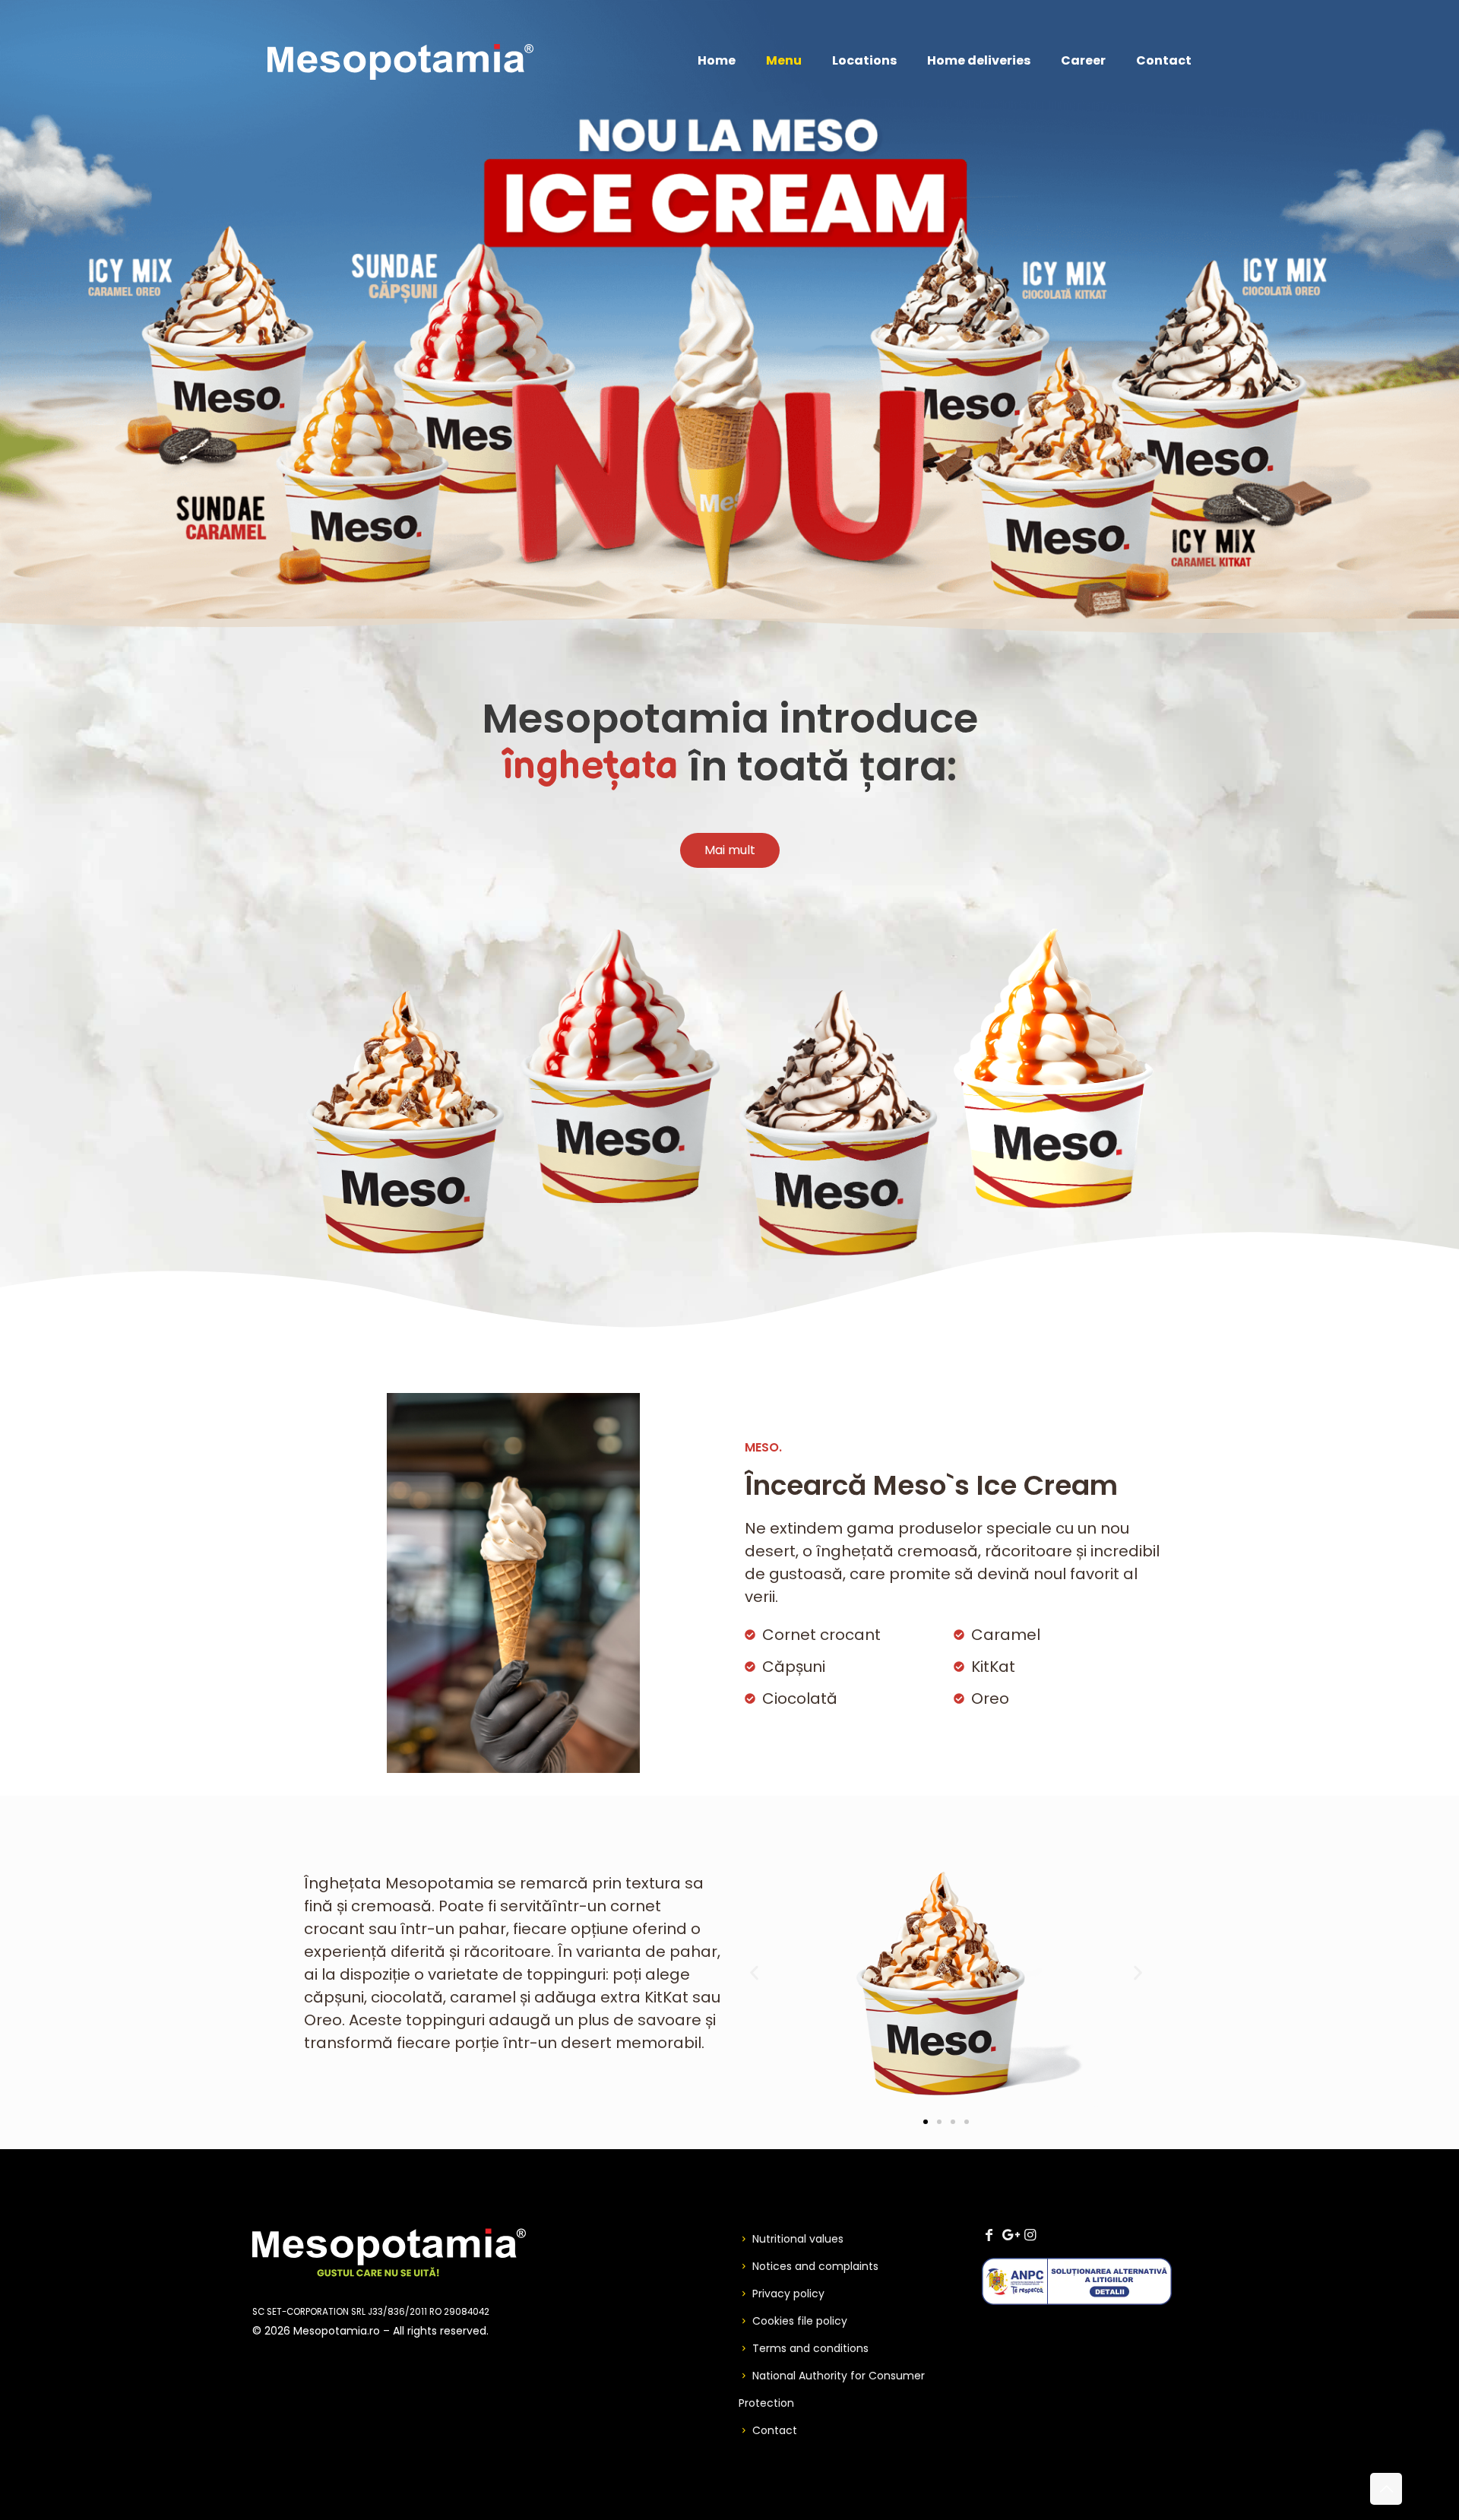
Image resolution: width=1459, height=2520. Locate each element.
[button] (754, 1972)
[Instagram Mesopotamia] (1030, 2235)
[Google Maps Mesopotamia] (1009, 2235)
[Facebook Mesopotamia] (989, 2235)
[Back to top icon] (1386, 2489)
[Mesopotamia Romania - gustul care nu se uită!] (400, 61)
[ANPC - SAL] (1077, 2301)
